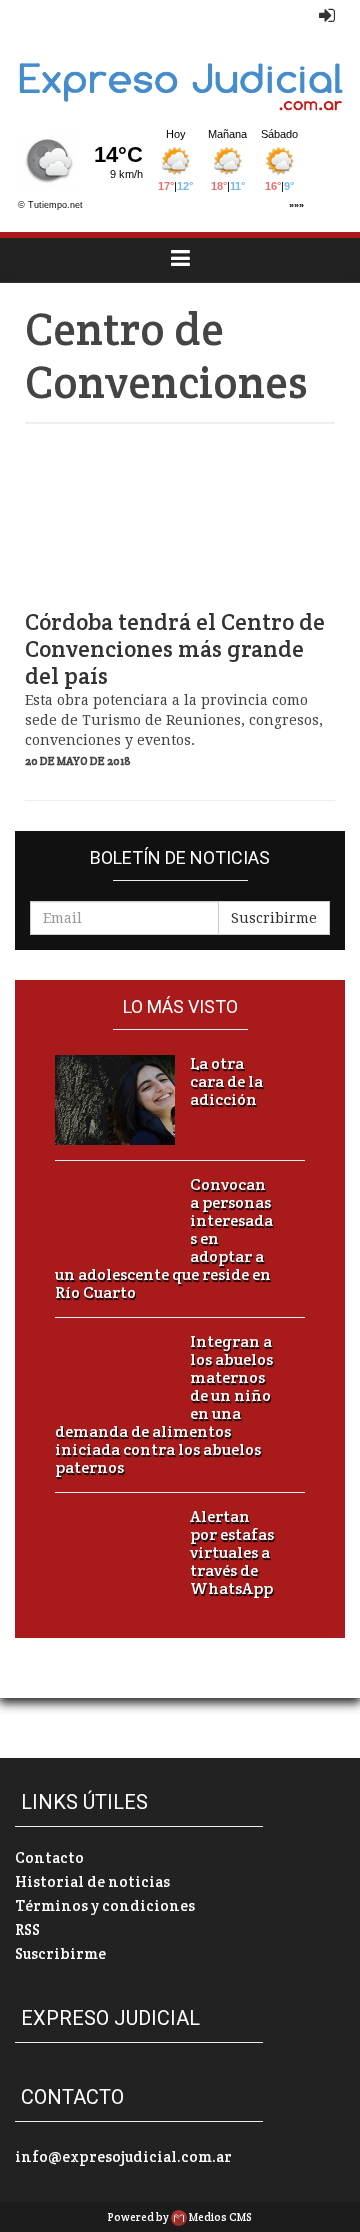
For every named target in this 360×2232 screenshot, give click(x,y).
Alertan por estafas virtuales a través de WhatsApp (232, 1553)
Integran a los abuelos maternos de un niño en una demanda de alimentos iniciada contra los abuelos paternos (164, 1405)
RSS (27, 1929)
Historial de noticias (92, 1881)
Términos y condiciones (105, 1905)
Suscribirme (274, 918)
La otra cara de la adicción (226, 1082)
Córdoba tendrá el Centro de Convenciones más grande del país (175, 649)
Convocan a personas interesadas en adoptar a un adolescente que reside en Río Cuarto (164, 1239)
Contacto (49, 1857)
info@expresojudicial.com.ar (123, 2156)
